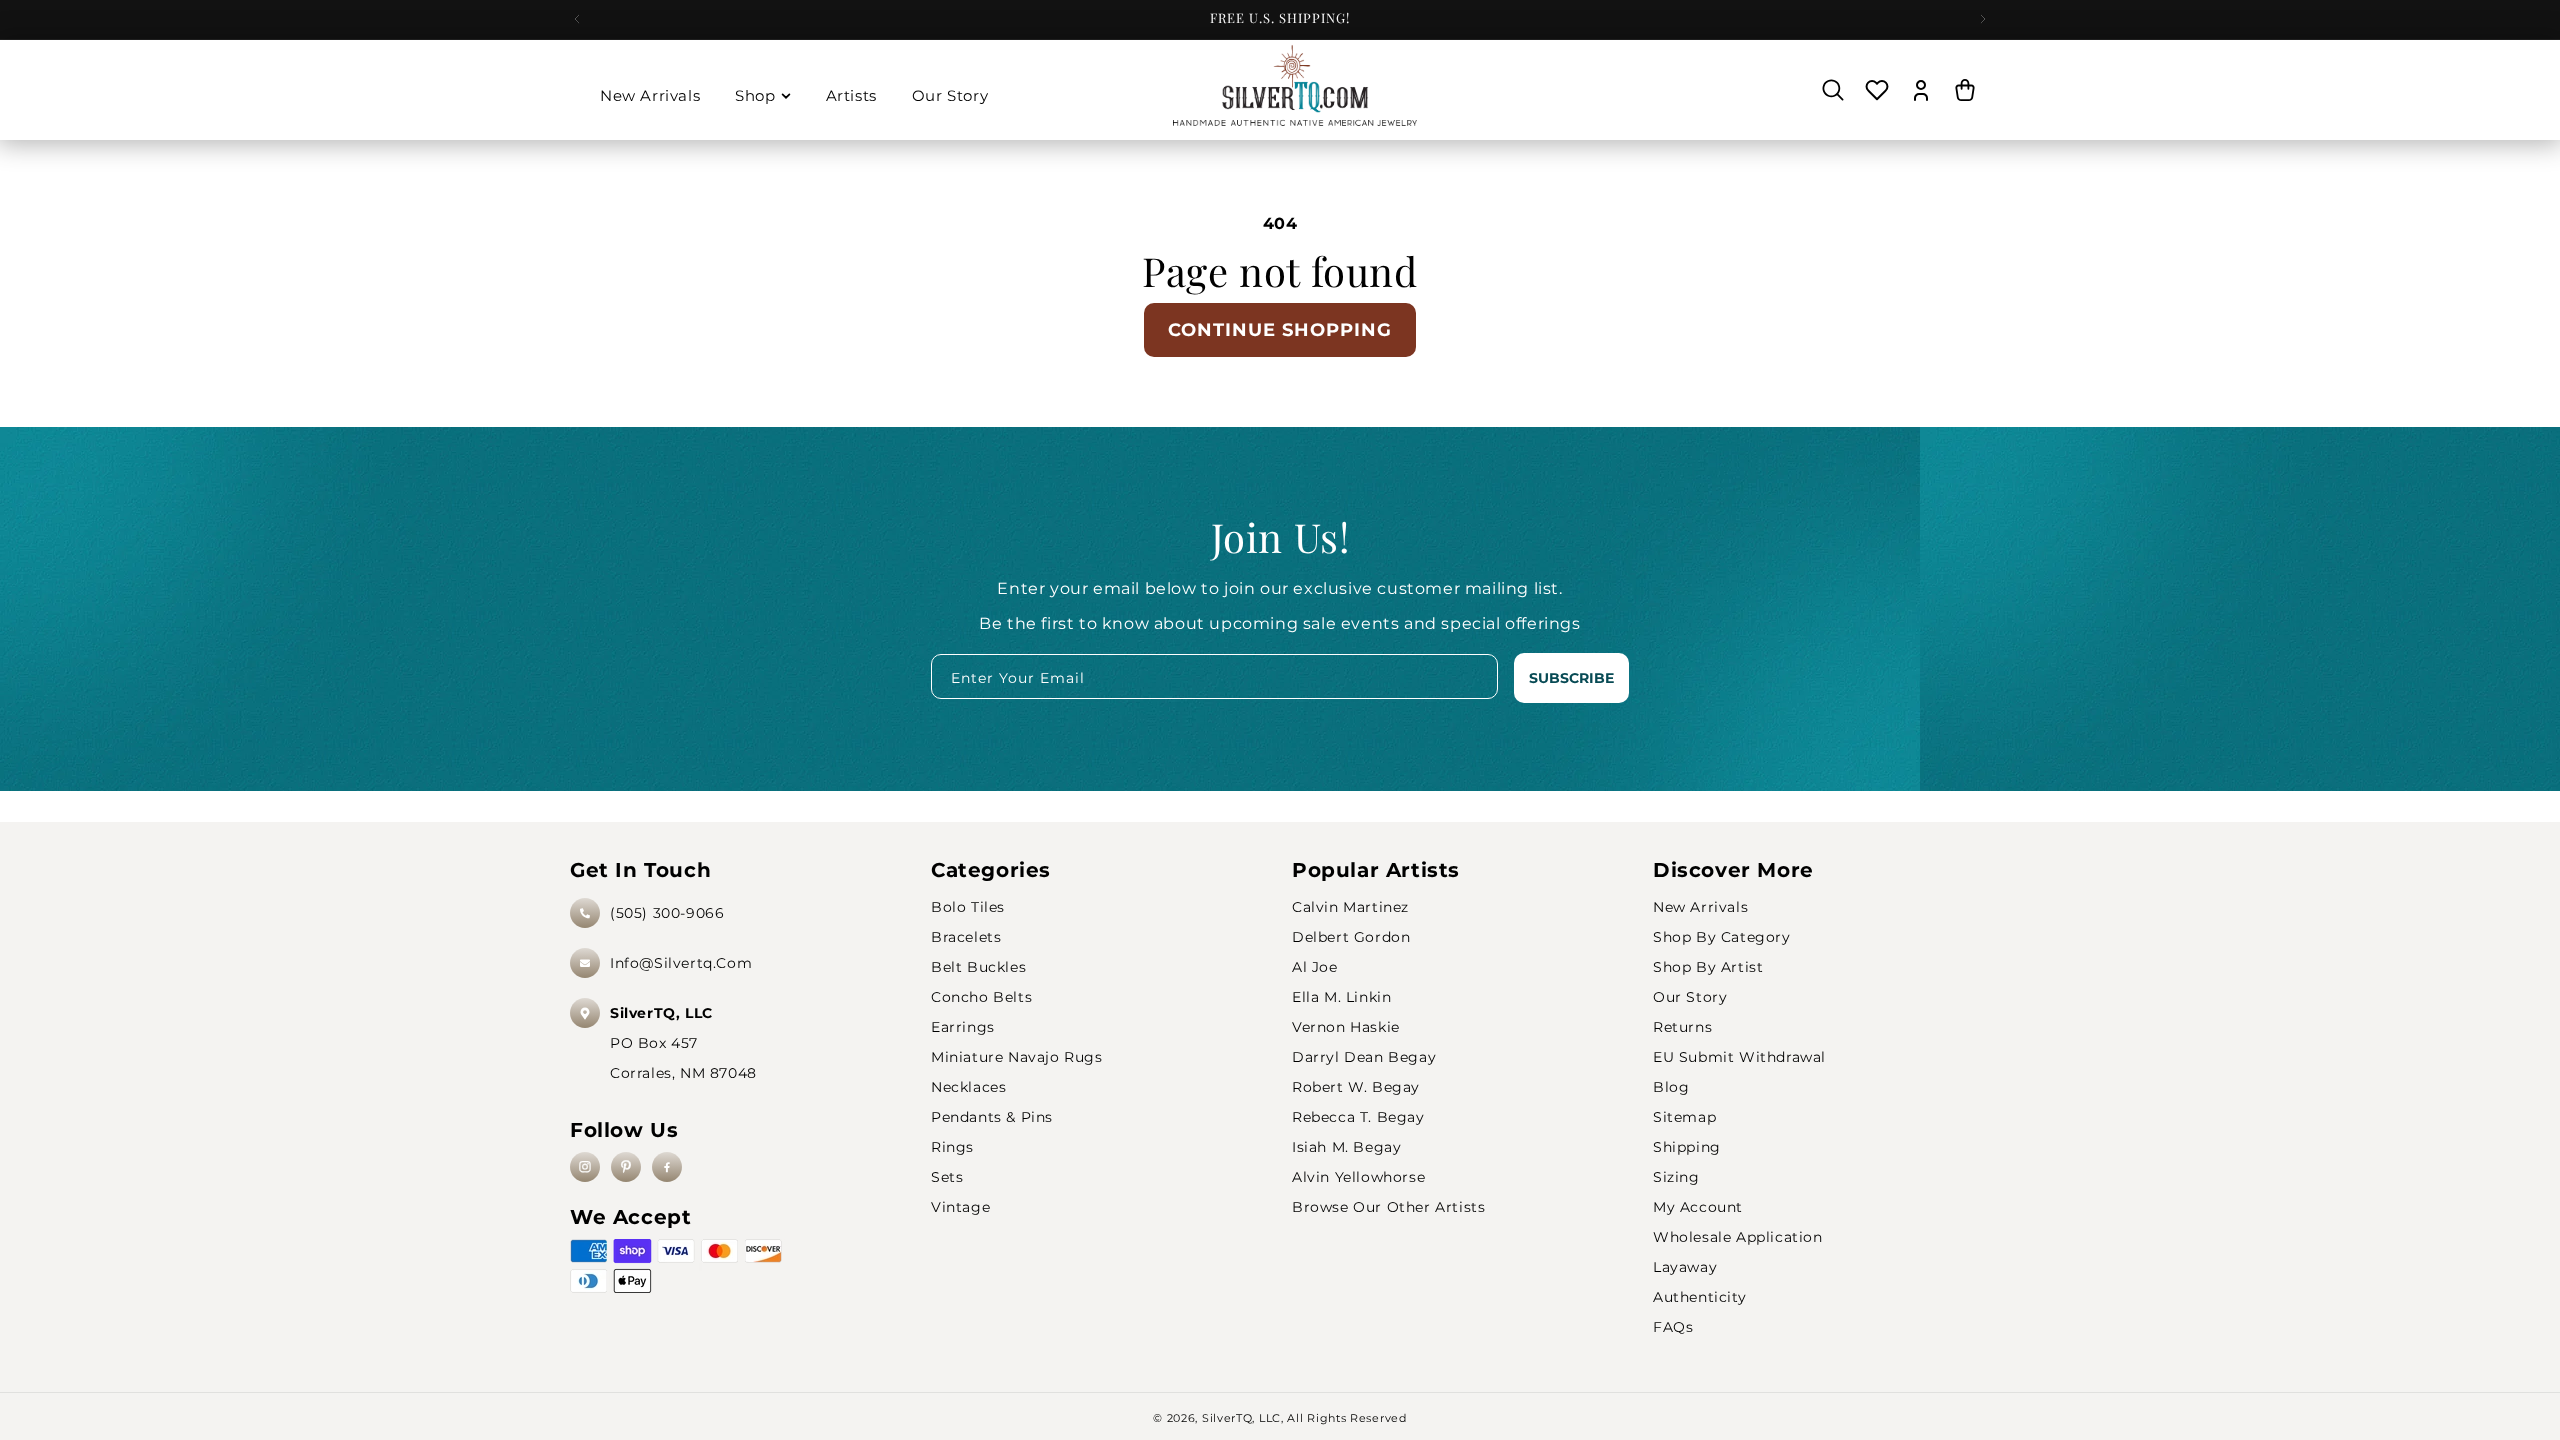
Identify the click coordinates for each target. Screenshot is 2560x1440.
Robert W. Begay (1356, 1087)
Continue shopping (1280, 330)
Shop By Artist (1708, 967)
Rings (952, 1147)
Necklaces (968, 1087)
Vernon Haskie (1346, 1027)
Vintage (960, 1207)
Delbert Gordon (1351, 937)
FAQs (1673, 1327)
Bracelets (966, 937)
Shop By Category (1722, 937)
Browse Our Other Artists (1388, 1207)
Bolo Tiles (968, 907)
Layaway (1685, 1267)
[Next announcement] (1983, 19)
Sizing (1676, 1177)
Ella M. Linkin (1341, 997)
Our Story (1690, 997)
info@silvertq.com (681, 963)
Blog (1671, 1087)
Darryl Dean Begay (1364, 1057)
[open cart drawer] (1965, 90)
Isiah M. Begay (1346, 1147)
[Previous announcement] (577, 19)
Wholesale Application (1738, 1237)
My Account (1698, 1207)
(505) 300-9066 (667, 913)
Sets (947, 1177)
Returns (1682, 1027)
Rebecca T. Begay (1358, 1117)
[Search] (1833, 90)
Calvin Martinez (1350, 907)
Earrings (963, 1027)
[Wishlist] (1877, 90)
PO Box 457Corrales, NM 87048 (683, 1043)
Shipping (1687, 1147)
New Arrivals (1700, 907)
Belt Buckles (978, 967)
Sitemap (1684, 1117)
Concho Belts (981, 997)
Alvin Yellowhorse (1358, 1177)
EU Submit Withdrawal (1739, 1057)
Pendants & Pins (992, 1117)
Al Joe (1315, 967)
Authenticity (1699, 1297)
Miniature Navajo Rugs (1017, 1057)
